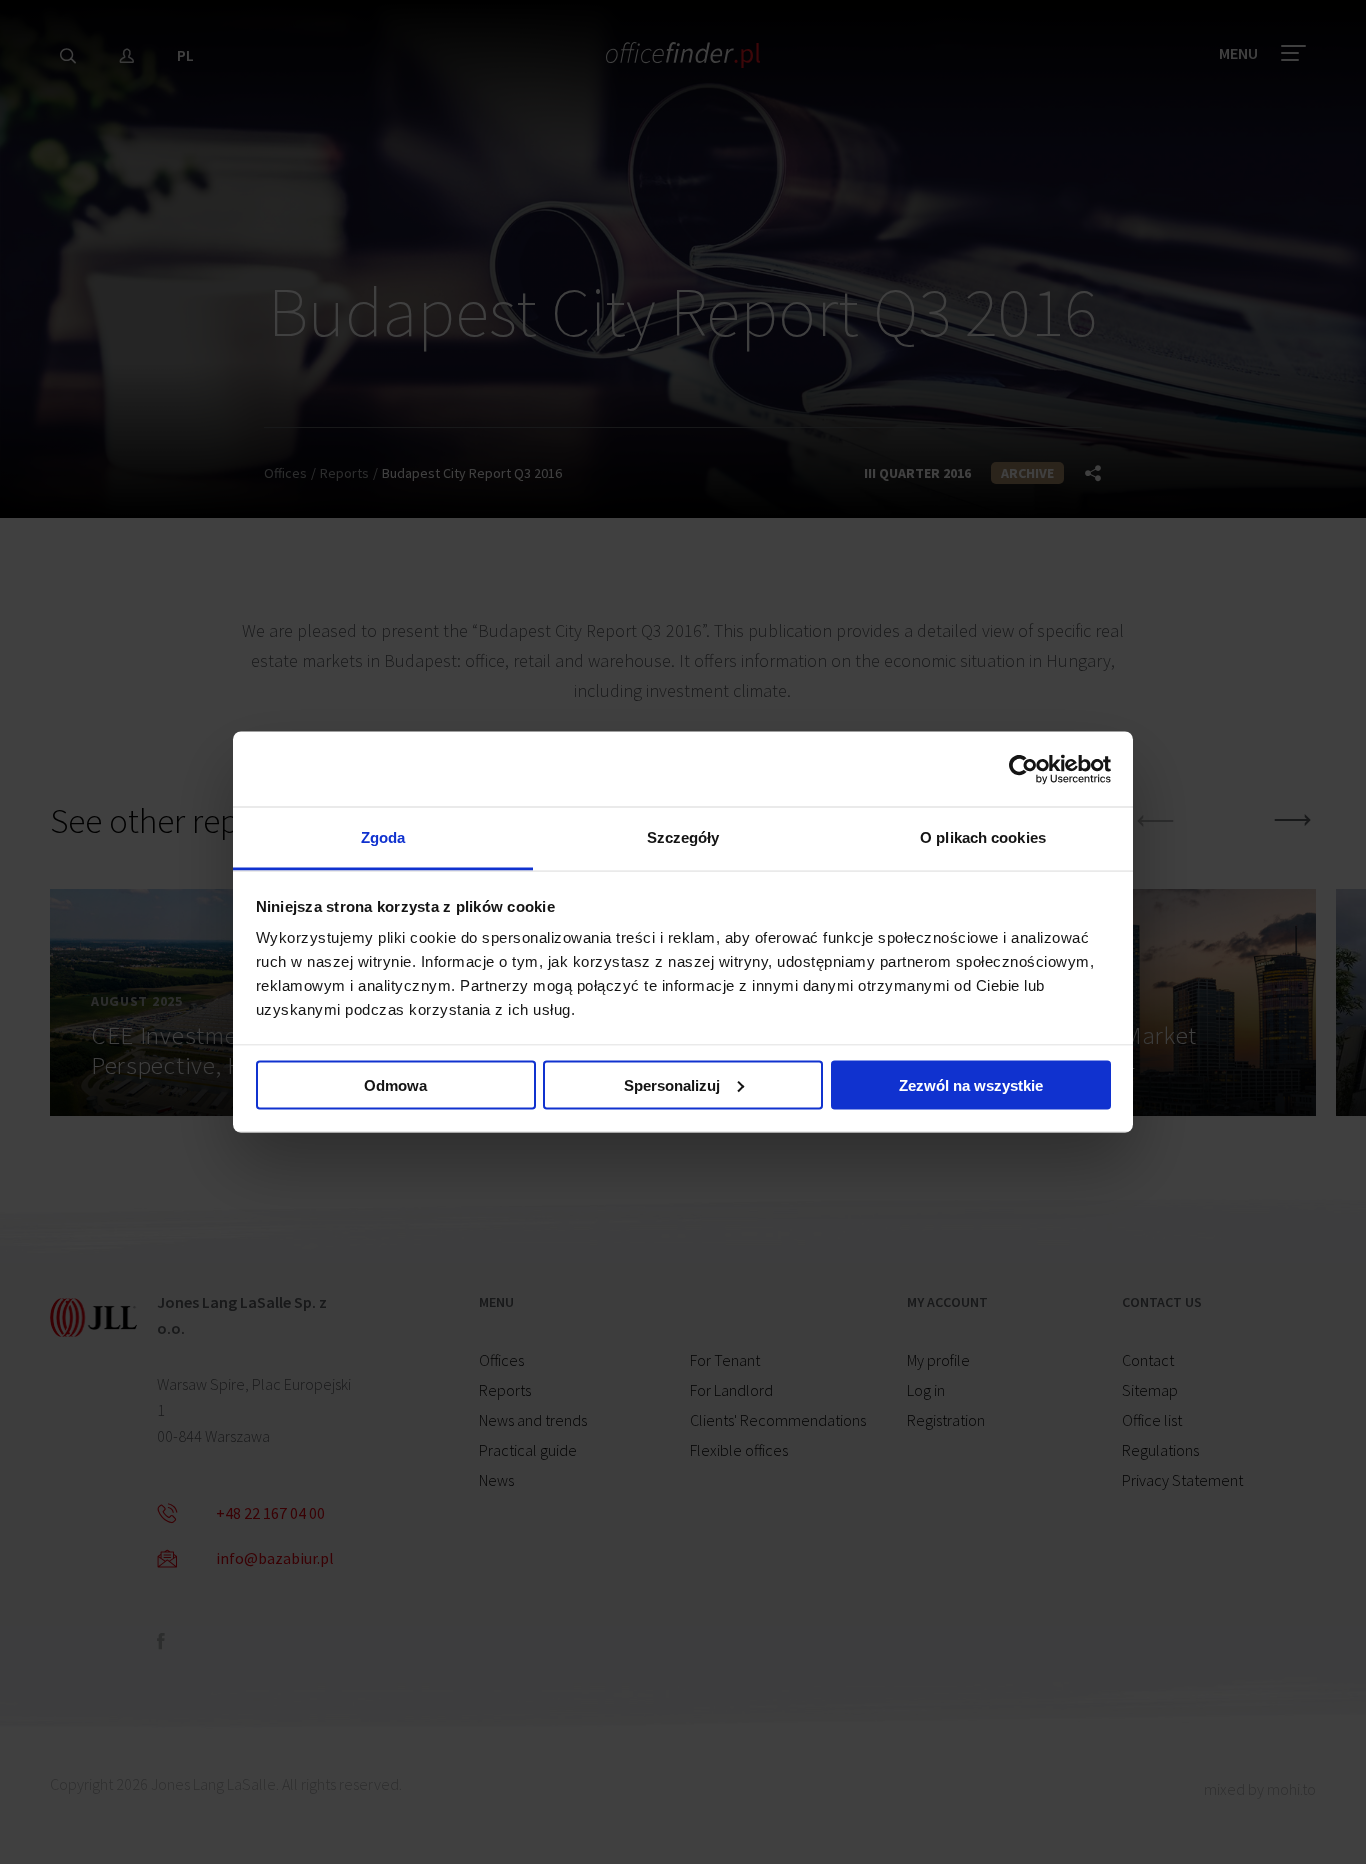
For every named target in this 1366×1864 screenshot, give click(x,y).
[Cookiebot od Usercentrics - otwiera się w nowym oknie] (1023, 769)
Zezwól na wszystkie (971, 1084)
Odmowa (395, 1084)
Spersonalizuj (672, 1084)
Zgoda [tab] (383, 837)
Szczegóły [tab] (683, 837)
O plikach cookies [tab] (983, 837)
